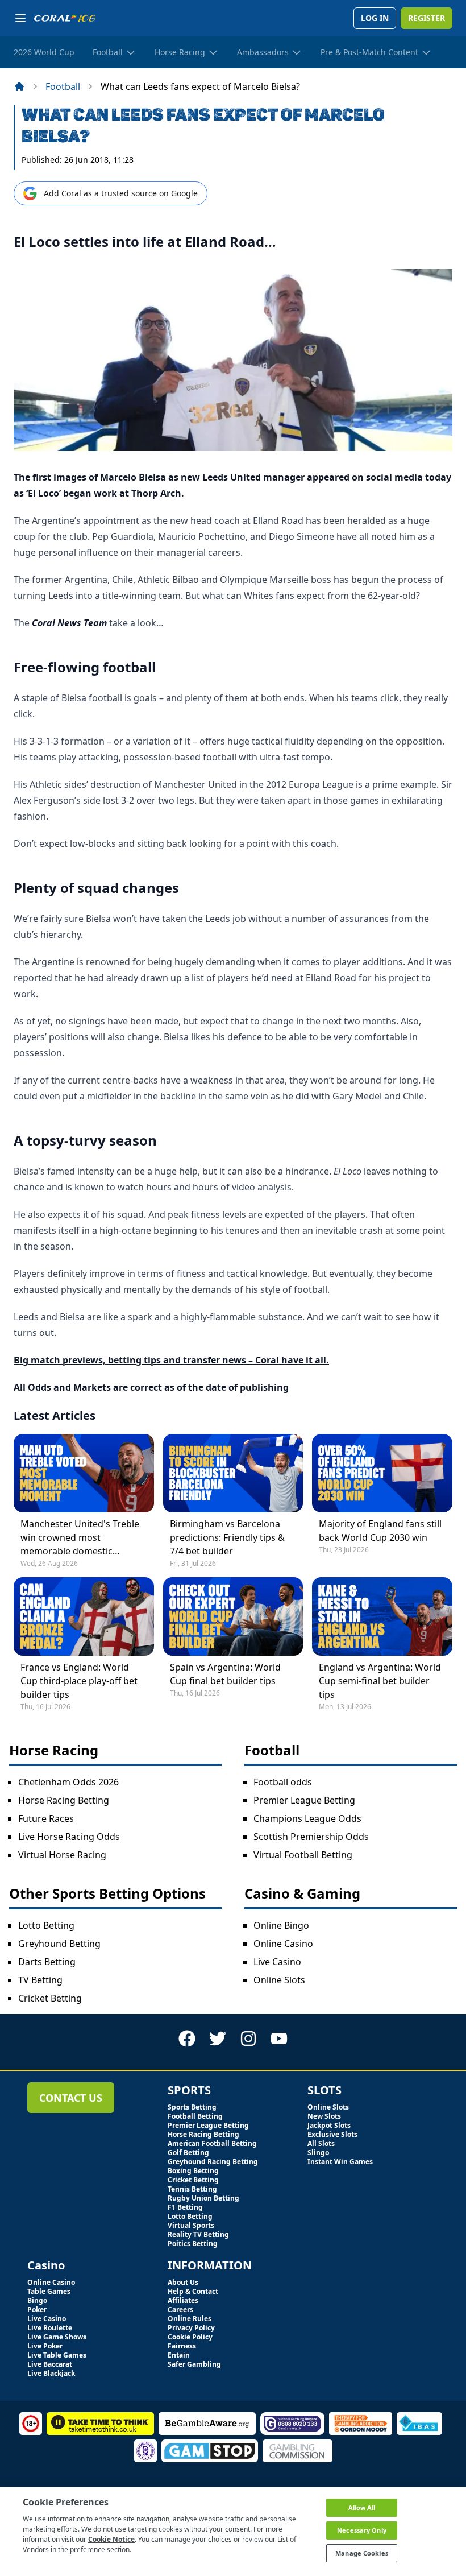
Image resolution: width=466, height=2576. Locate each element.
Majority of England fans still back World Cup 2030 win (380, 1531)
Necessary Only (362, 2530)
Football (63, 86)
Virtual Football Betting (303, 1855)
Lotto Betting (46, 1925)
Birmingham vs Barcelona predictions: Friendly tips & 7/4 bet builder (227, 1537)
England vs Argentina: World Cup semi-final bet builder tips (380, 1681)
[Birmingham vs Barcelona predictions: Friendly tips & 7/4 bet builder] (233, 1473)
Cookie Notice (111, 2539)
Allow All (362, 2507)
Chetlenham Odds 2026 (68, 1782)
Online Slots (279, 1980)
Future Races (46, 1818)
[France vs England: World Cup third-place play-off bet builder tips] (84, 1616)
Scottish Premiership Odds (311, 1837)
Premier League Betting (304, 1800)
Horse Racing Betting (64, 1800)
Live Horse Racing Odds (69, 1837)
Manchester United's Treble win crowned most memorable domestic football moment (80, 1538)
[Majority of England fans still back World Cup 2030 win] (382, 1473)
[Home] (19, 86)
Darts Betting (47, 1962)
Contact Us (71, 2098)
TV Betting (40, 1980)
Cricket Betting (50, 1998)
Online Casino (283, 1944)
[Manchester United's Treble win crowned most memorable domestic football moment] (84, 1473)
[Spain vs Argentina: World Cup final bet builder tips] (233, 1616)
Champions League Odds (307, 1818)
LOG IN (375, 18)
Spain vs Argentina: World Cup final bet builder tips (225, 1674)
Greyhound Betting (59, 1944)
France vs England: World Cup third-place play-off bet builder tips (79, 1681)
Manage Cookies (362, 2553)
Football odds (283, 1782)
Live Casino (277, 1962)
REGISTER (427, 18)
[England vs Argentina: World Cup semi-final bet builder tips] (382, 1616)
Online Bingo (281, 1925)
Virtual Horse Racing (62, 1855)
